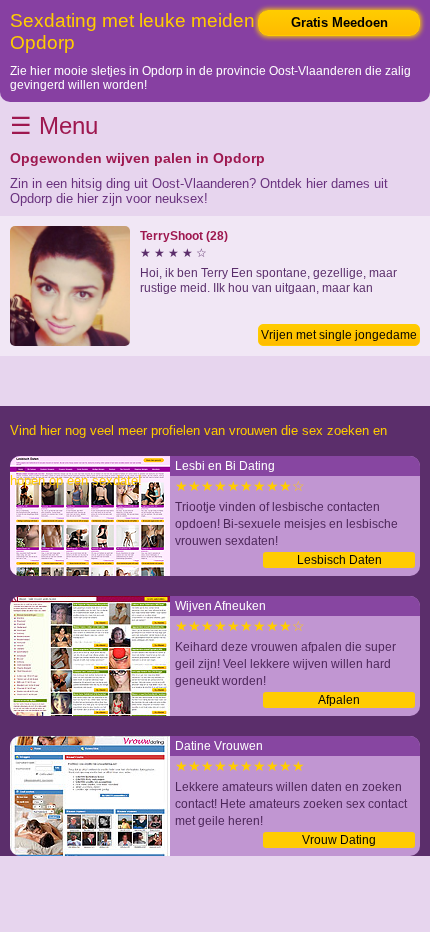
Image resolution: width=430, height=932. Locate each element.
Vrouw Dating (339, 840)
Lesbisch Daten (339, 560)
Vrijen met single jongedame (339, 335)
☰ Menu (54, 125)
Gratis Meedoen (339, 22)
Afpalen (339, 700)
